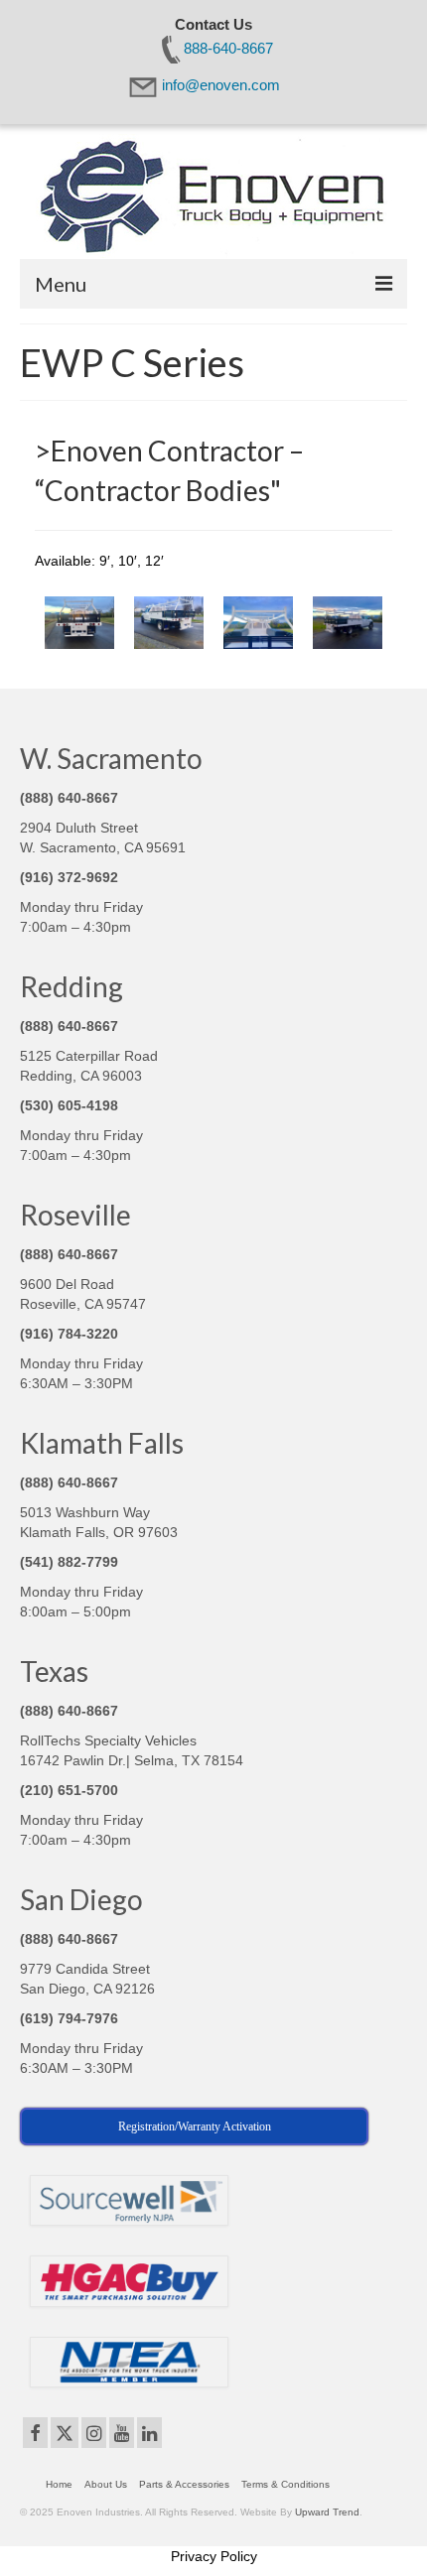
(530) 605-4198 (69, 1105)
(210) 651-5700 (69, 1790)
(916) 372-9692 (69, 877)
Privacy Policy (214, 2556)
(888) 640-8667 (69, 798)
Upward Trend (327, 2512)
